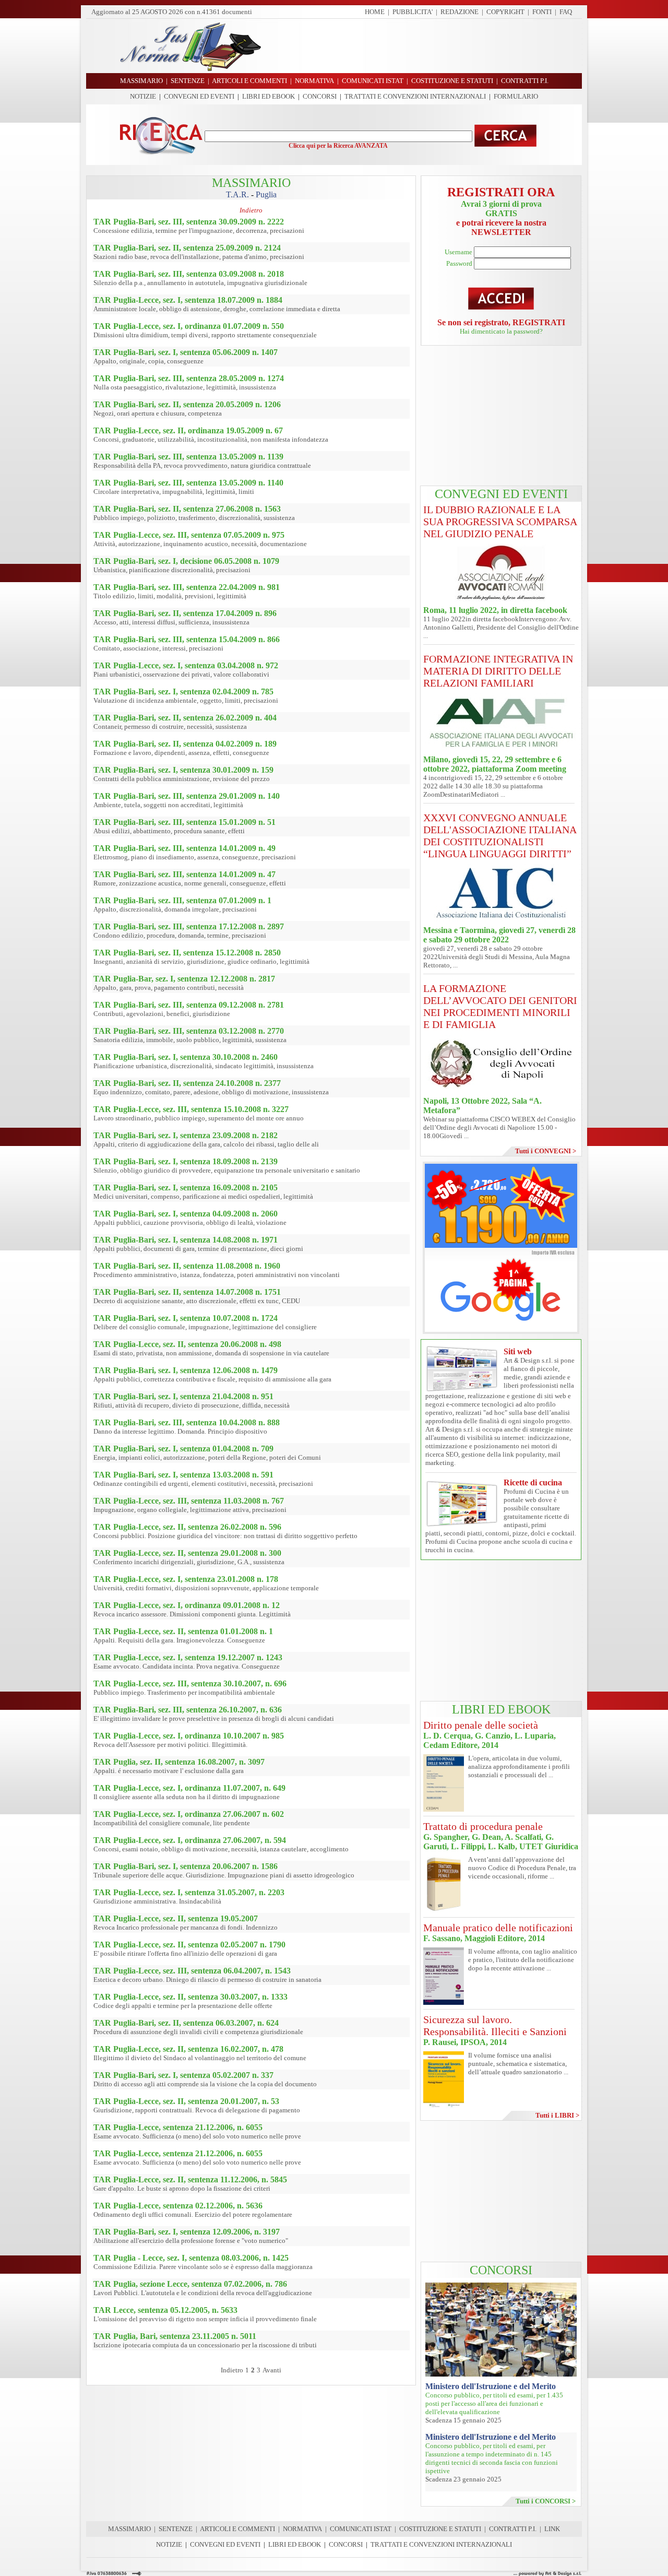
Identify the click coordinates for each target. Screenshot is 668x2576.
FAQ (566, 12)
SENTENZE (176, 2529)
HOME (375, 12)
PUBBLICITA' (413, 12)
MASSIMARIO (129, 2529)
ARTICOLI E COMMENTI (237, 2529)
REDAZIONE (460, 12)
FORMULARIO (516, 96)
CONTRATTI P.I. (513, 2529)
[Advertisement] (425, 46)
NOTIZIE (143, 96)
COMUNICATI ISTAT (361, 2529)
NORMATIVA (302, 2529)
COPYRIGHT (505, 12)
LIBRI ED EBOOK (269, 96)
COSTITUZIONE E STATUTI (440, 2529)
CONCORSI (320, 96)
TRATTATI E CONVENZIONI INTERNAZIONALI (415, 96)
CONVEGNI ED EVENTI (199, 96)
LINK (552, 2529)
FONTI (542, 12)
